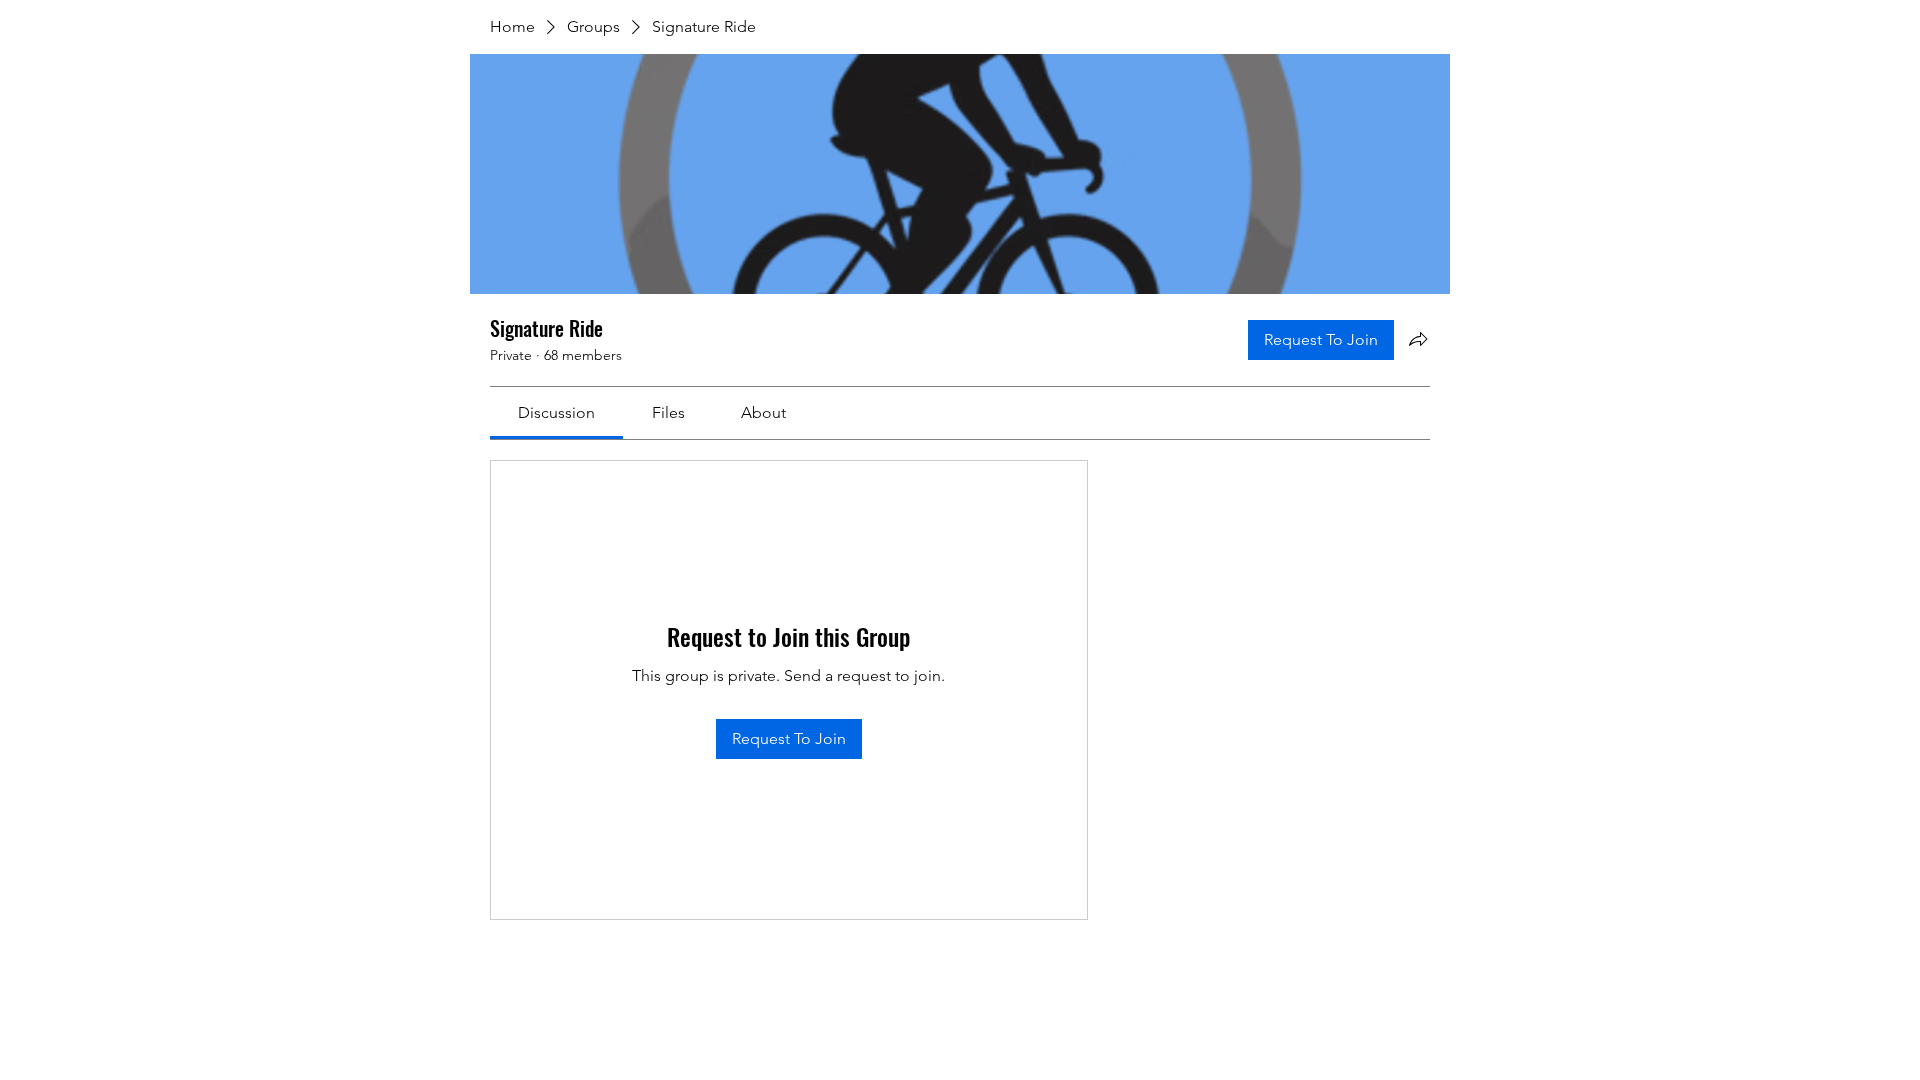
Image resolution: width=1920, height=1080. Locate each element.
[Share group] (1418, 339)
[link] (556, 412)
